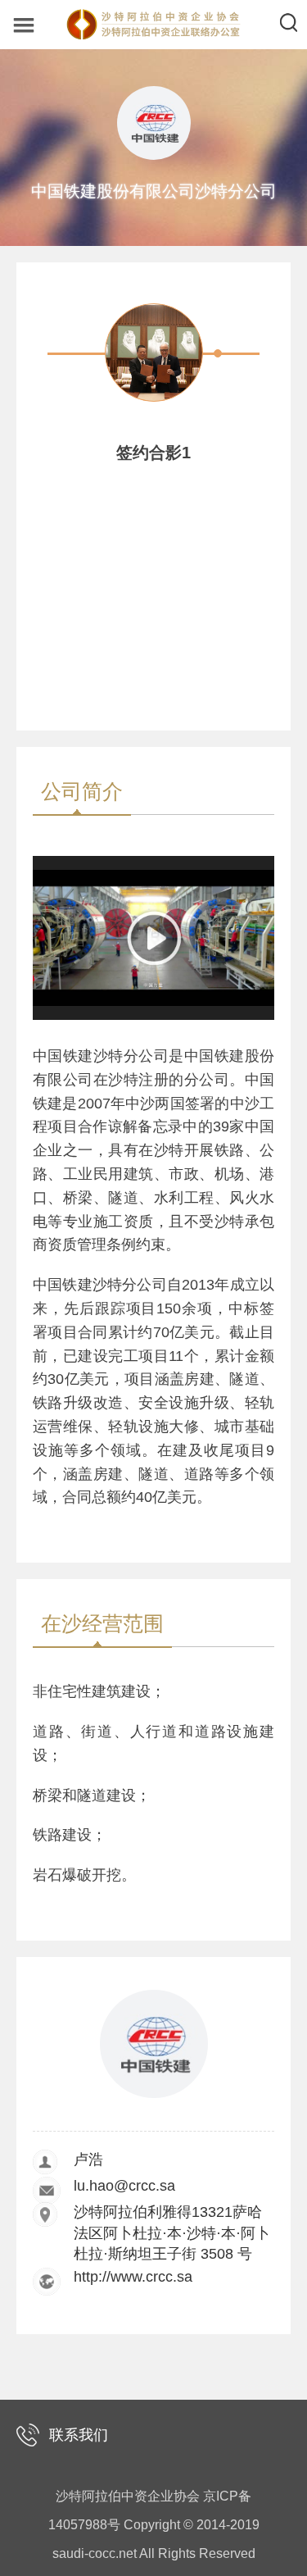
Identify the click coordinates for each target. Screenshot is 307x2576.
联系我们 (79, 2435)
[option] (154, 404)
